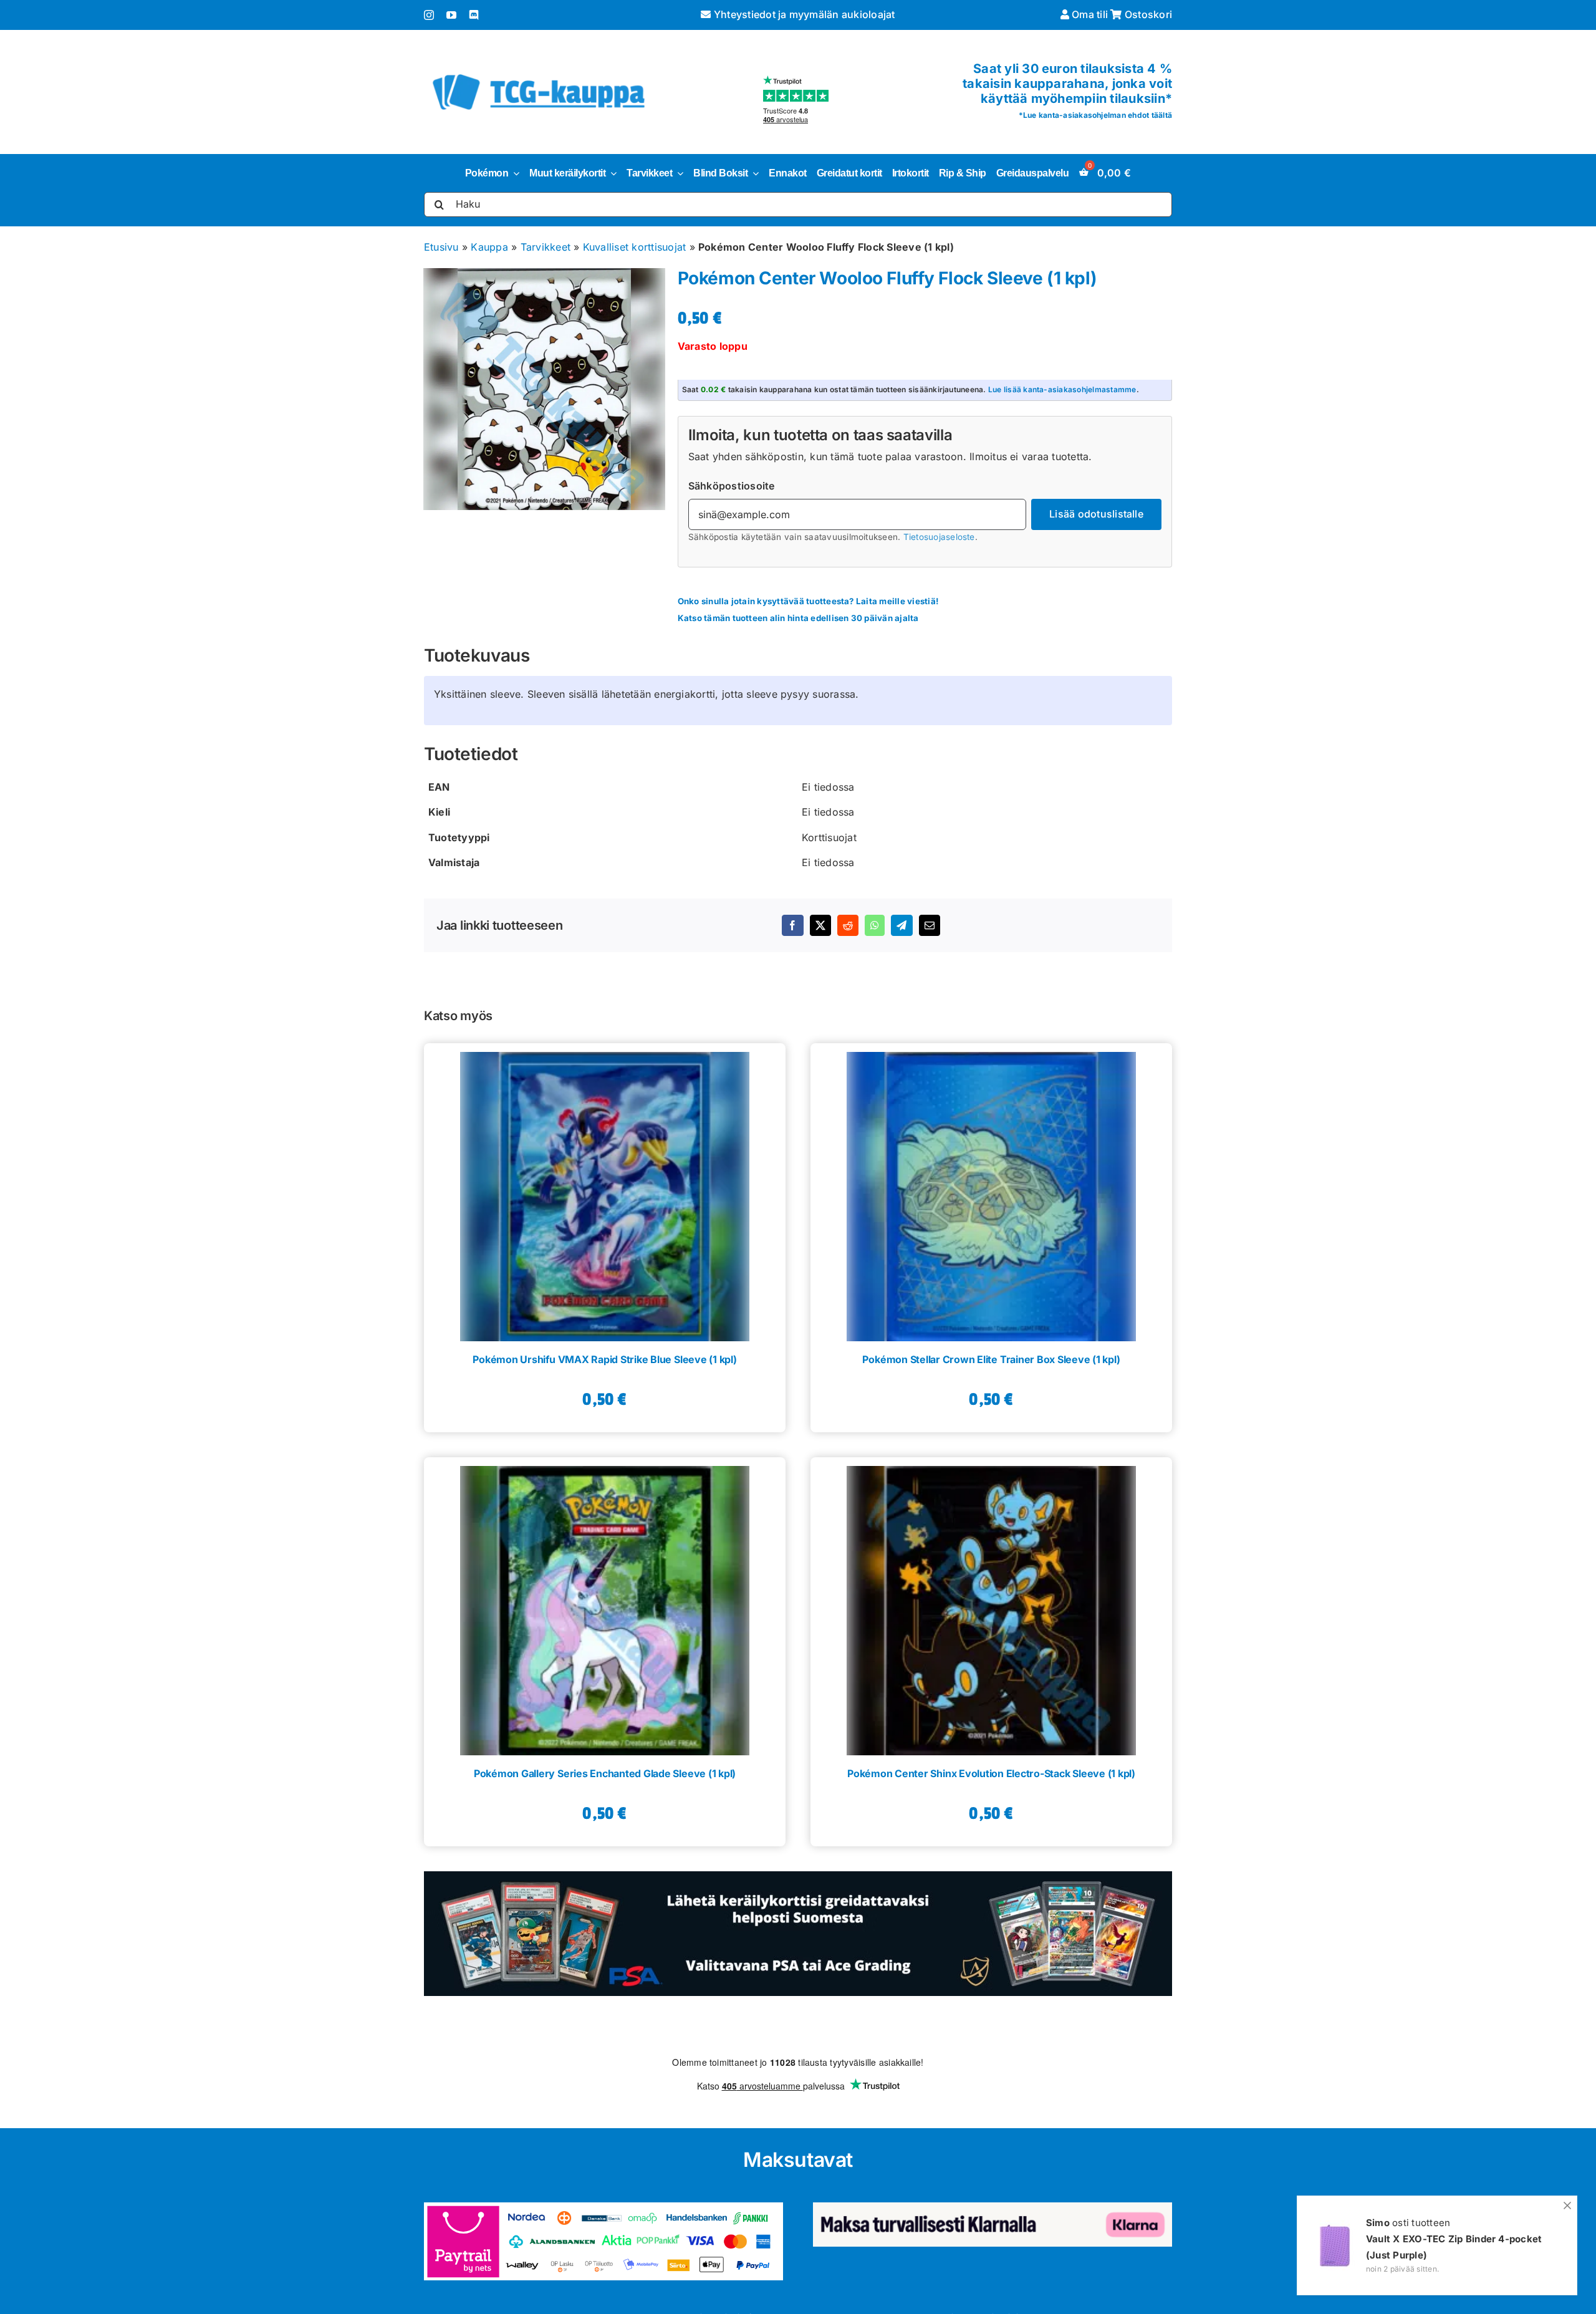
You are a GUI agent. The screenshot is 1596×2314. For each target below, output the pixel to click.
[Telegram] (901, 925)
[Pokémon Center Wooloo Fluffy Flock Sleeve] (545, 389)
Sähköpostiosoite (732, 486)
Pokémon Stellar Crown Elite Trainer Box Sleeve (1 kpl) (991, 1359)
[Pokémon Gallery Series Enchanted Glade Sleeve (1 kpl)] (605, 1606)
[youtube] (451, 15)
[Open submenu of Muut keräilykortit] (611, 173)
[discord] (474, 15)
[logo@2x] (539, 72)
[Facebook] (792, 925)
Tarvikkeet (546, 247)
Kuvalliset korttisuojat (635, 247)
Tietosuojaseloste (939, 537)
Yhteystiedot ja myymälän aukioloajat (803, 14)
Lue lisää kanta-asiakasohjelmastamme (1062, 389)
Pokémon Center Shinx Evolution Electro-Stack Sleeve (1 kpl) (991, 1773)
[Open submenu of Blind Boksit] (753, 173)
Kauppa (489, 247)
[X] (820, 925)
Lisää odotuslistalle (1096, 514)
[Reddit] (848, 925)
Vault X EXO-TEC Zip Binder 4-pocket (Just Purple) (1454, 2247)
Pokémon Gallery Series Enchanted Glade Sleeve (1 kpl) (605, 1773)
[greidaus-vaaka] (798, 1876)
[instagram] (429, 15)
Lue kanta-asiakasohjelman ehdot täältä (1098, 115)
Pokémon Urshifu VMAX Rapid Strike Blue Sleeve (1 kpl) (604, 1359)
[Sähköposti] (930, 925)
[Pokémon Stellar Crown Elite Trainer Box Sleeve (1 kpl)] (991, 1192)
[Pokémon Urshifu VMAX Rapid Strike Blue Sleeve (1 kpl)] (605, 1192)
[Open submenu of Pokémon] (514, 173)
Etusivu (441, 247)
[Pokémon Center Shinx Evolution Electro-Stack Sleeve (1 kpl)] (991, 1606)
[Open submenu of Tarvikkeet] (678, 173)
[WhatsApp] (875, 925)
